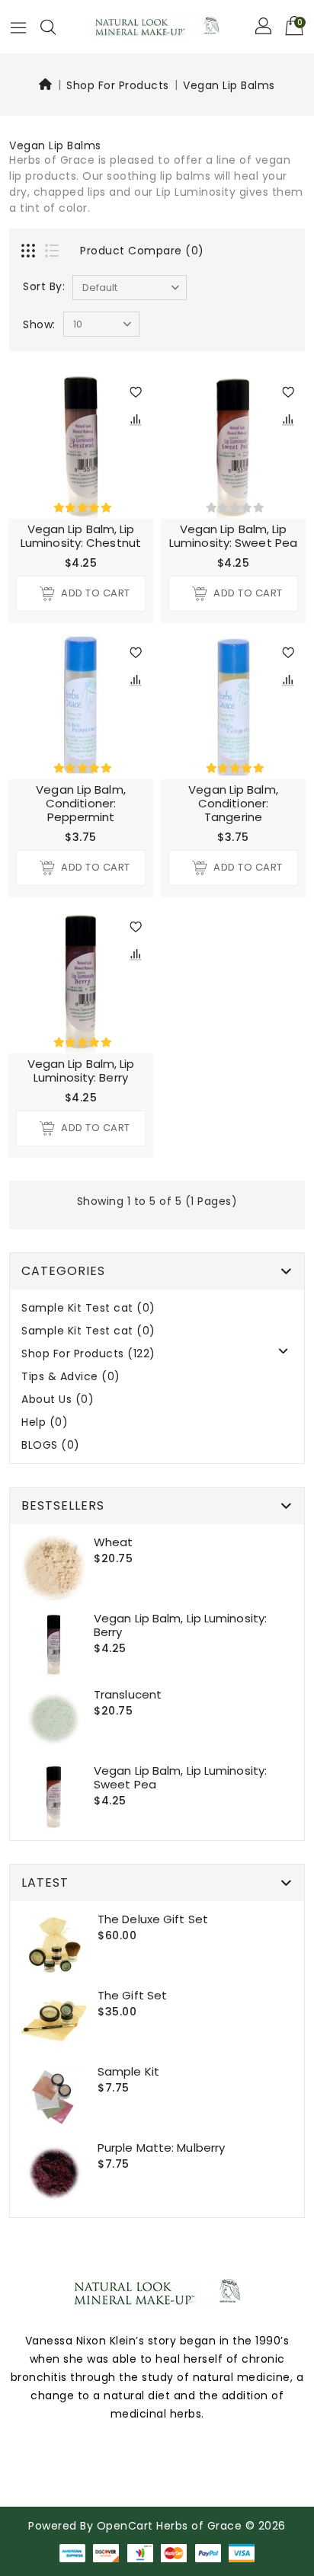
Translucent (128, 1694)
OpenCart (125, 2526)
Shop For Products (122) (88, 1354)
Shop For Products (118, 85)
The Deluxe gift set (153, 1919)
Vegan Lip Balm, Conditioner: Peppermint (81, 803)
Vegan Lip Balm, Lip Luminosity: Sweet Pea (233, 536)
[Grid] (30, 252)
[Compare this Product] (136, 419)
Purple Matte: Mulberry (161, 2148)
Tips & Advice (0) (71, 1377)
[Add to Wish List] (136, 392)
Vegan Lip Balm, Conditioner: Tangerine (233, 803)
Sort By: (44, 286)
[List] (53, 252)
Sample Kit (128, 2071)
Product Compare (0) (142, 251)
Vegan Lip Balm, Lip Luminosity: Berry (81, 1071)
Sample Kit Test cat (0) (88, 1308)
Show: (39, 324)
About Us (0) (58, 1400)
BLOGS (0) (51, 1445)
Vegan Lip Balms (229, 85)
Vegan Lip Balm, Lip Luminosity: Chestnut (81, 536)
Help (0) (45, 1422)
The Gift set (132, 1995)
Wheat (114, 1542)
